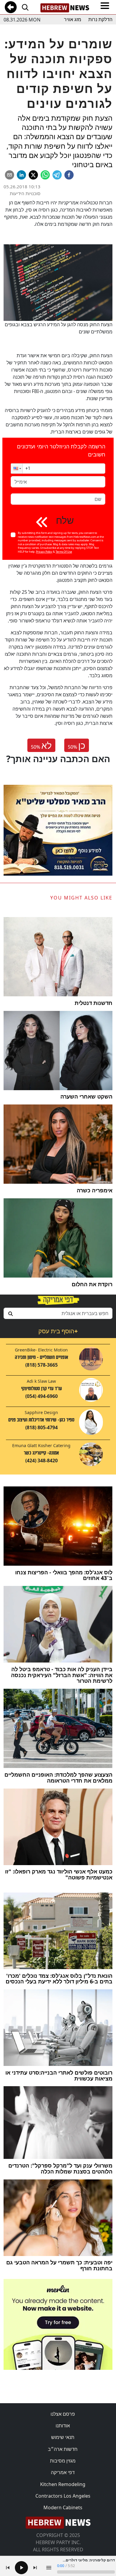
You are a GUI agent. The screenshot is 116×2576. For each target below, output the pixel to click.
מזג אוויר (73, 20)
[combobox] (58, 1313)
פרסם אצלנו (63, 2414)
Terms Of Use (64, 552)
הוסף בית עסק (58, 1331)
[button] (17, 469)
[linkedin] (21, 175)
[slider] (86, 2572)
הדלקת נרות (100, 20)
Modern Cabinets (63, 2507)
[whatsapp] (45, 175)
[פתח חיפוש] (25, 7)
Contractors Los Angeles (63, 2496)
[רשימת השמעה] (49, 2568)
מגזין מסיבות (63, 2461)
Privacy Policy (44, 552)
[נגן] (21, 2568)
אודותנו (63, 2426)
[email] (10, 175)
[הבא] (35, 2568)
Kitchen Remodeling (63, 2484)
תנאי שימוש (63, 2437)
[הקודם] (8, 2568)
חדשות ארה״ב (63, 2449)
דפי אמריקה (63, 2472)
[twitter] (33, 175)
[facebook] (69, 175)
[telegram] (57, 175)
